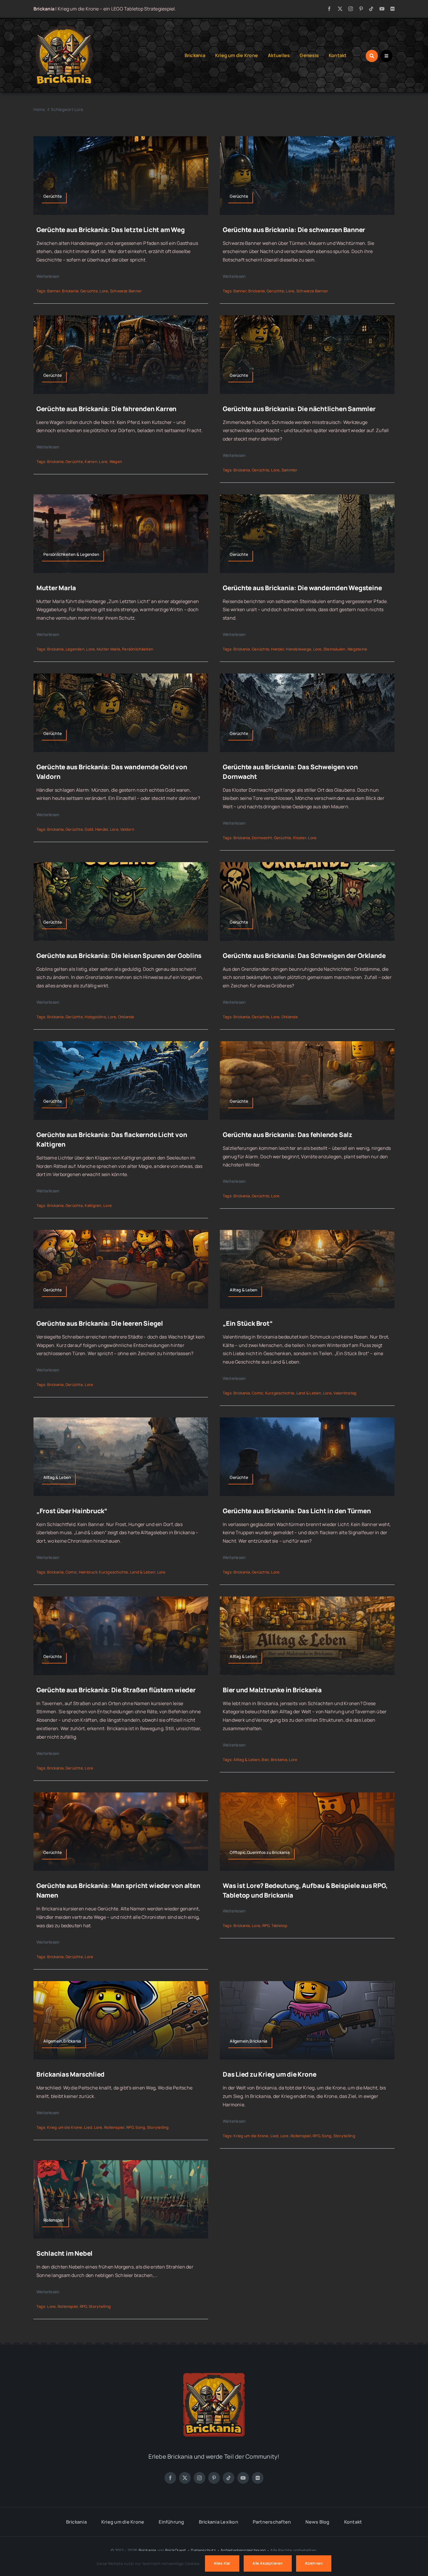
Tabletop (280, 1926)
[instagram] (351, 9)
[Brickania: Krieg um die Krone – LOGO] (64, 27)
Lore (104, 291)
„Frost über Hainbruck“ (72, 1511)
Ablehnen (314, 2563)
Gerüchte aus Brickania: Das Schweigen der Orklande (304, 956)
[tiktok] (371, 9)
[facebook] (329, 9)
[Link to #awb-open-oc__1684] (386, 56)
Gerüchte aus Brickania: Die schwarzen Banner (294, 230)
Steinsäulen (335, 649)
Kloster (300, 838)
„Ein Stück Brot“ (248, 1323)
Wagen (116, 462)
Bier (265, 1760)
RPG (266, 1926)
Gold (89, 829)
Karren (91, 462)
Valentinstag (345, 1393)
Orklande (126, 1017)
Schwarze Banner (126, 291)
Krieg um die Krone (65, 2127)
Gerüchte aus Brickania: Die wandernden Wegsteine (302, 588)
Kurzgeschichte (280, 1393)
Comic (258, 1393)
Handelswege (299, 649)
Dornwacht (262, 838)
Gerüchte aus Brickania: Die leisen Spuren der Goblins (119, 956)
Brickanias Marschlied (70, 2074)
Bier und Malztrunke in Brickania (272, 1690)
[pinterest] (361, 9)
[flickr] (392, 9)
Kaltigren (93, 1205)
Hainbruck (88, 1572)
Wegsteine (357, 649)
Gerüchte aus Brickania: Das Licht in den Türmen (297, 1511)
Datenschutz (203, 2550)
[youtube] (382, 9)
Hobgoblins (95, 1017)
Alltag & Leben (247, 1760)
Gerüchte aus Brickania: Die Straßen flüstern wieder (116, 1690)
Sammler (290, 470)
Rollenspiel (114, 2127)
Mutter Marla (56, 588)
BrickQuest (176, 2550)
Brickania (70, 291)
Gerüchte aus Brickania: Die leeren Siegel (100, 1323)
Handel (277, 649)
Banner (54, 291)
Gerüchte (89, 291)
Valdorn (127, 829)
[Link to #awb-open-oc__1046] (372, 56)
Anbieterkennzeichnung (243, 2550)
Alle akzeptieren (268, 2563)
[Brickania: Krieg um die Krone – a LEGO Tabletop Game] (214, 2371)
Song (140, 2127)
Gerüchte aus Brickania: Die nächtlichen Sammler (299, 409)
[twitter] (340, 9)
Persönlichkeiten (138, 649)
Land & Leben (309, 1393)
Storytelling (158, 2127)
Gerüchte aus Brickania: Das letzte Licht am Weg (111, 230)
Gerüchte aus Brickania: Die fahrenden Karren (106, 409)
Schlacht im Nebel (64, 2253)
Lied (88, 2127)
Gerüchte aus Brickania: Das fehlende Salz (288, 1135)
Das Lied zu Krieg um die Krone (269, 2074)
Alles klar (222, 2563)
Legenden (75, 649)
